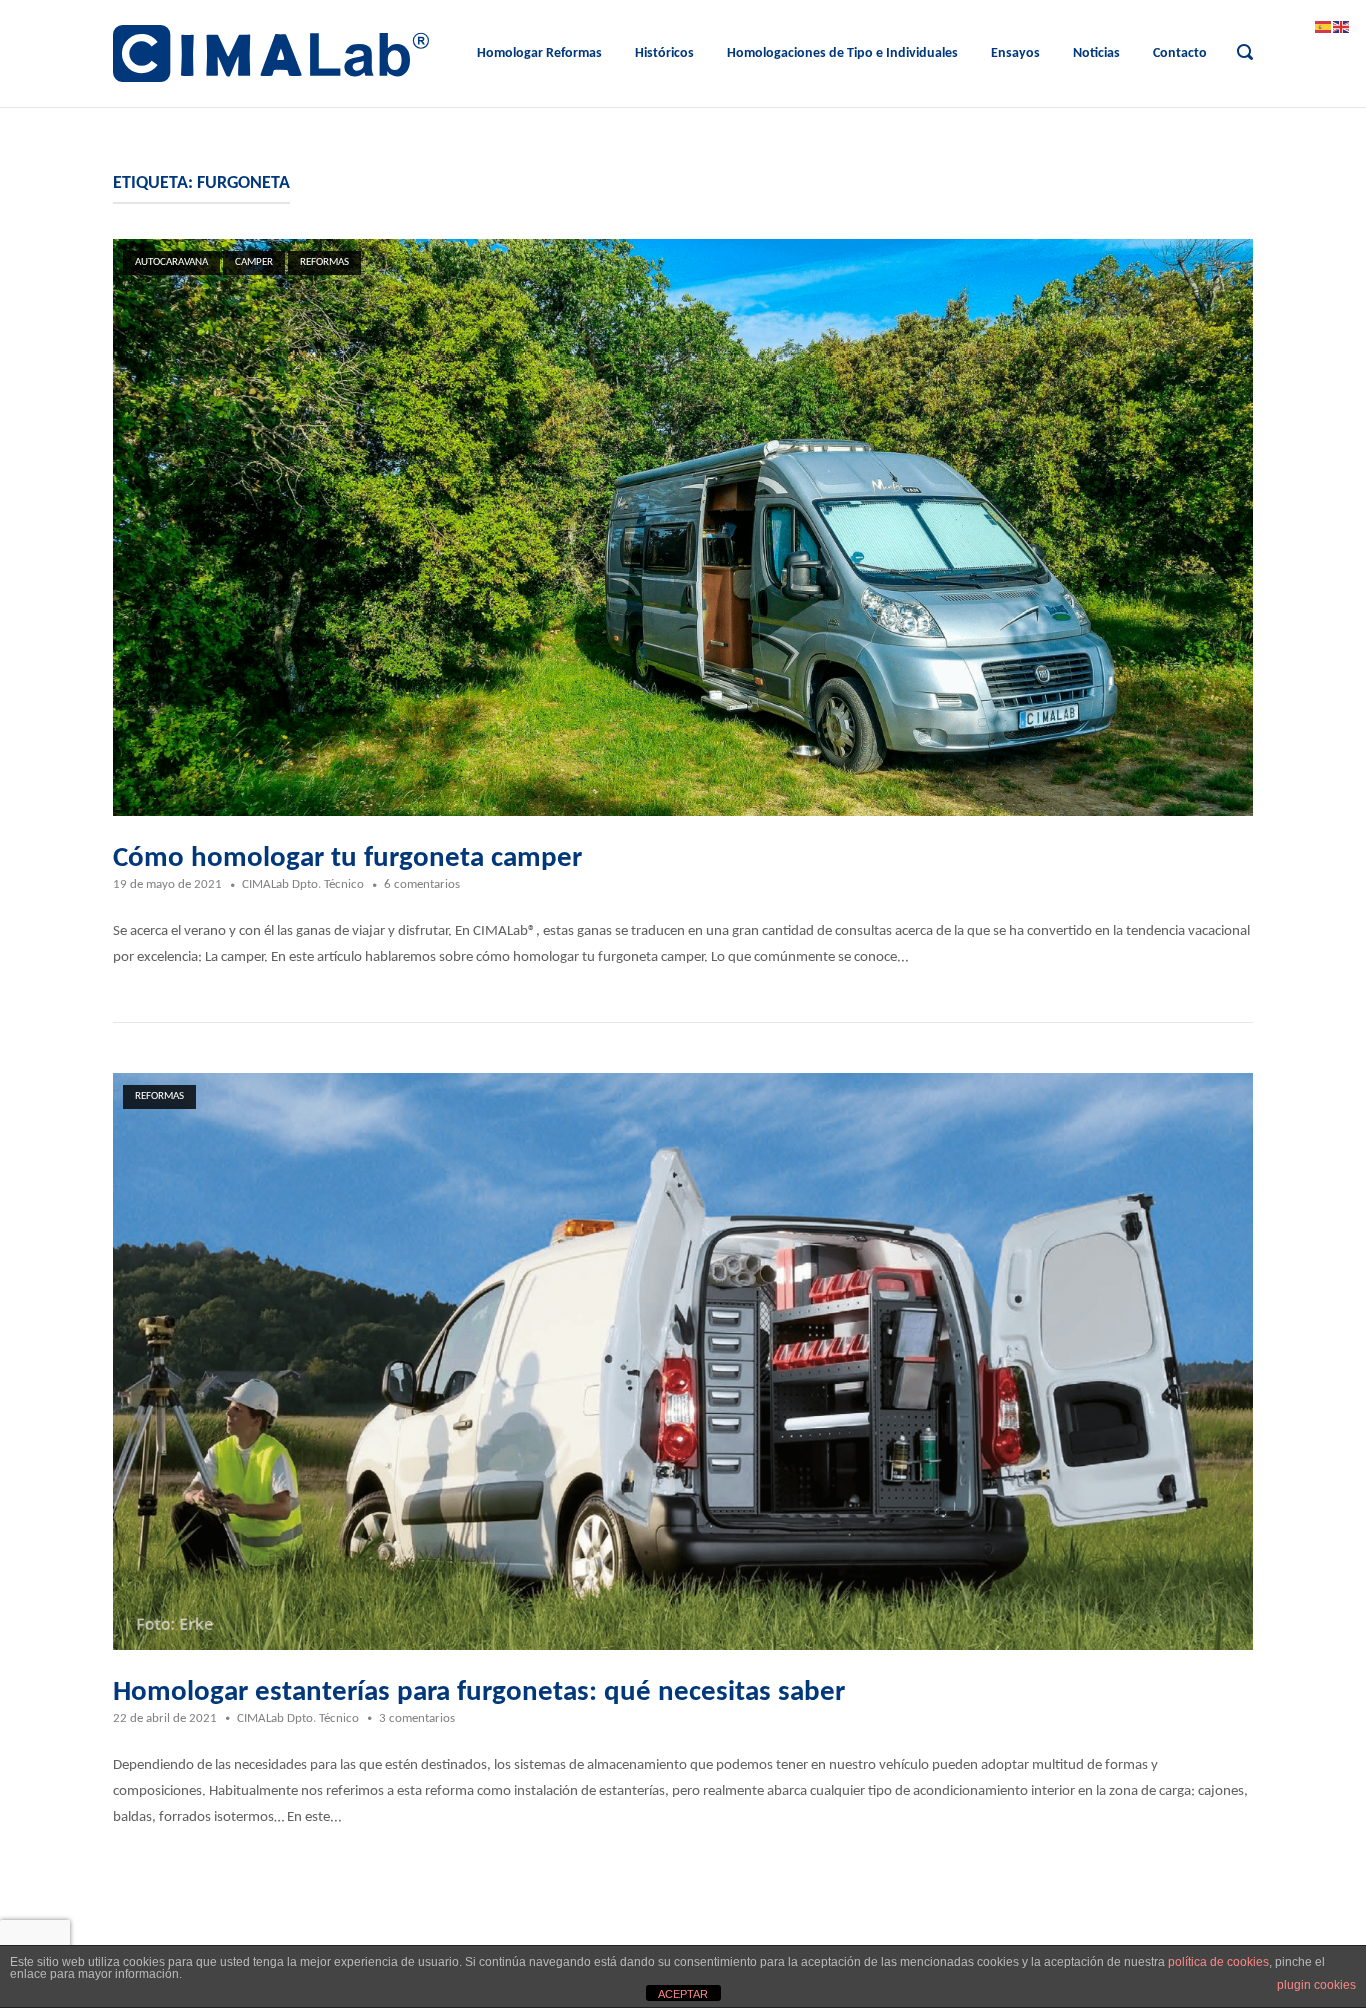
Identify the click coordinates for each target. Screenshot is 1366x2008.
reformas (324, 262)
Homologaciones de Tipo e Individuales (842, 53)
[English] (1342, 27)
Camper (254, 262)
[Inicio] (271, 53)
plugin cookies (1316, 1985)
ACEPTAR (683, 1994)
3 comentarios (417, 1718)
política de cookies (1218, 1962)
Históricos (664, 53)
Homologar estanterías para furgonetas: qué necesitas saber (479, 1692)
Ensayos (1015, 53)
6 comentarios (422, 884)
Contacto (1180, 53)
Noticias (1096, 53)
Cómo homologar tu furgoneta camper (347, 858)
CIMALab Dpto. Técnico (303, 884)
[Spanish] (1324, 27)
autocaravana (171, 262)
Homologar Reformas (539, 53)
